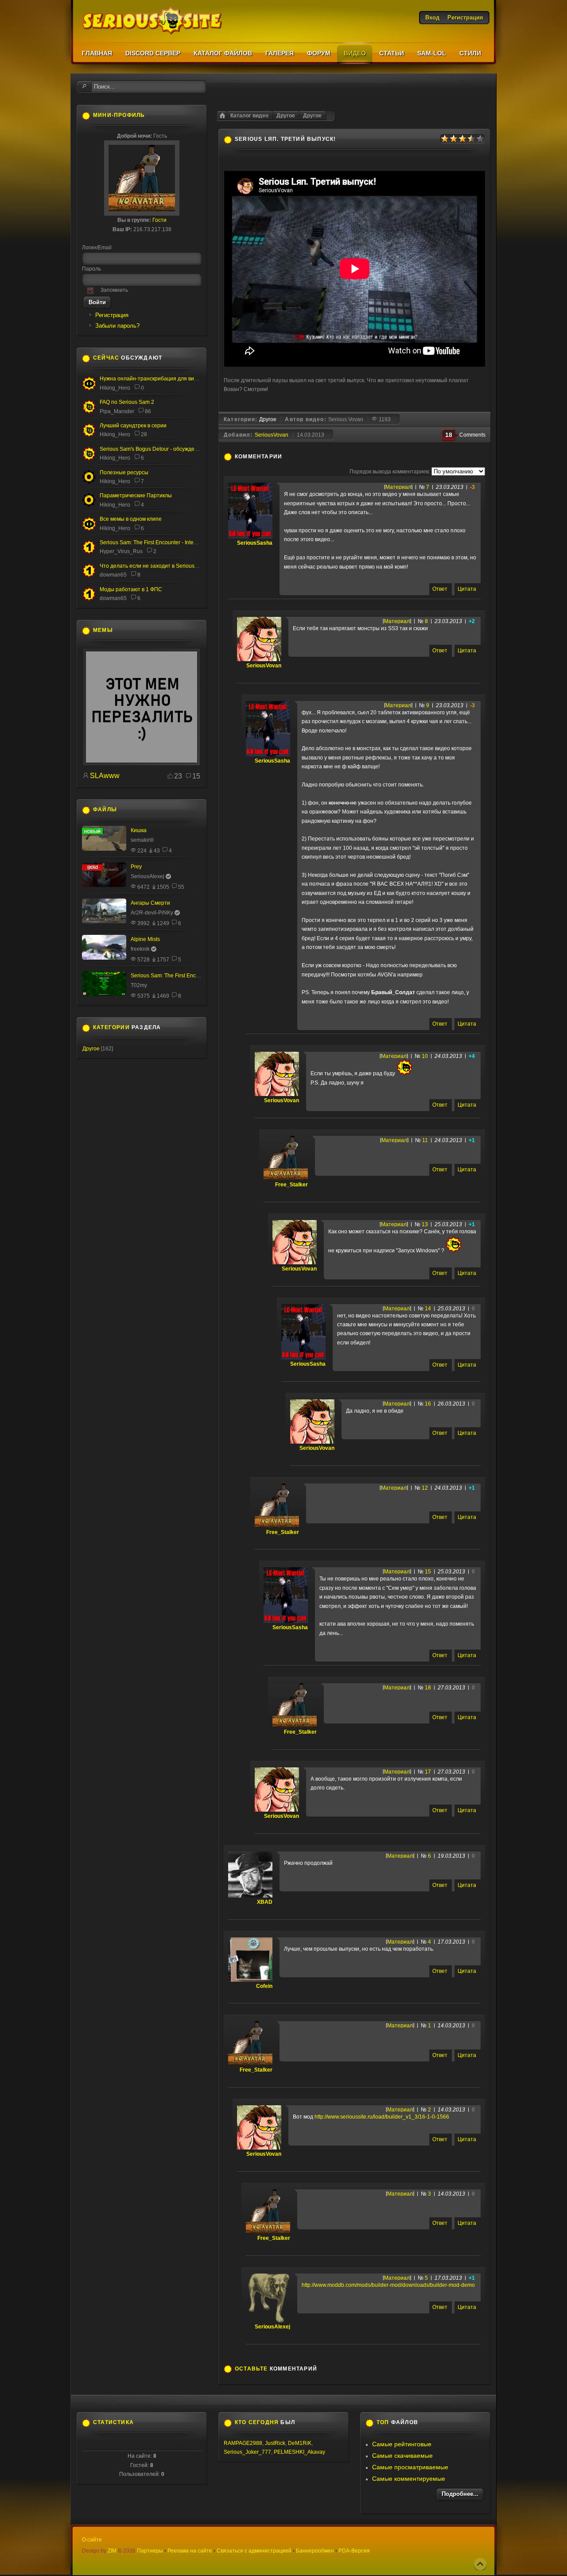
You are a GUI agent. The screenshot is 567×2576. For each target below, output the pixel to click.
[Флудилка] (89, 388)
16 (428, 1404)
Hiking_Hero (115, 388)
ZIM (112, 2551)
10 (425, 1056)
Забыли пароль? (117, 326)
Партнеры (150, 2551)
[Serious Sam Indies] (89, 459)
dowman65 (113, 575)
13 (425, 1224)
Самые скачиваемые (402, 2456)
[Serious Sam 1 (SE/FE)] (89, 553)
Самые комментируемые (409, 2479)
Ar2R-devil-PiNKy (152, 913)
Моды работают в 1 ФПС (131, 589)
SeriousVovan (272, 435)
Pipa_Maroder (117, 411)
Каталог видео (249, 116)
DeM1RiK (300, 2443)
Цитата (467, 589)
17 (428, 1772)
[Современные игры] (142, 763)
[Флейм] (89, 435)
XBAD (265, 1902)
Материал (398, 487)
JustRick (275, 2443)
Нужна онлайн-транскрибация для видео (151, 379)
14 (428, 1309)
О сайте (92, 2540)
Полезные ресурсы (124, 473)
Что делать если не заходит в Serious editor (155, 566)
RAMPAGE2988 (243, 2443)
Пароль (91, 269)
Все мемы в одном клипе (131, 519)
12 (425, 1488)
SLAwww (105, 776)
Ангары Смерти (150, 903)
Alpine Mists (145, 939)
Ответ (440, 589)
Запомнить (114, 290)
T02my (139, 985)
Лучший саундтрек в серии (133, 426)
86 (148, 411)
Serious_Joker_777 (247, 2452)
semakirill (142, 840)
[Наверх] (480, 2564)
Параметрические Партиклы (136, 496)
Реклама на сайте (190, 2551)
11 (425, 1140)
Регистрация (112, 315)
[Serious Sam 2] (89, 412)
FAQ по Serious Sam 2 (127, 402)
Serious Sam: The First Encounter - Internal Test (157, 542)
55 (181, 887)
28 (144, 434)
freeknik (140, 949)
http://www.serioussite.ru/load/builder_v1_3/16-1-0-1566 (382, 2117)
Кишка (139, 830)
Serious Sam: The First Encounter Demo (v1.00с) (189, 976)
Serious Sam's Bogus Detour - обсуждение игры (158, 449)
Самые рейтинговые (402, 2444)
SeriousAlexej (272, 2327)
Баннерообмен (315, 2551)
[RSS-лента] (287, 457)
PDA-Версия (354, 2551)
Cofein (264, 1986)
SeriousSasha (255, 543)
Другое (312, 116)
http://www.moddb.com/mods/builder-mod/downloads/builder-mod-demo (388, 2285)
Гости (159, 220)
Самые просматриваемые (410, 2467)
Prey (136, 867)
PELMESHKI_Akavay (299, 2452)
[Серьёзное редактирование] (89, 482)
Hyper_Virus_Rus (121, 551)
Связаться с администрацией (254, 2551)
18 (428, 1688)
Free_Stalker (291, 1185)
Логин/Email (97, 248)
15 (428, 1572)
